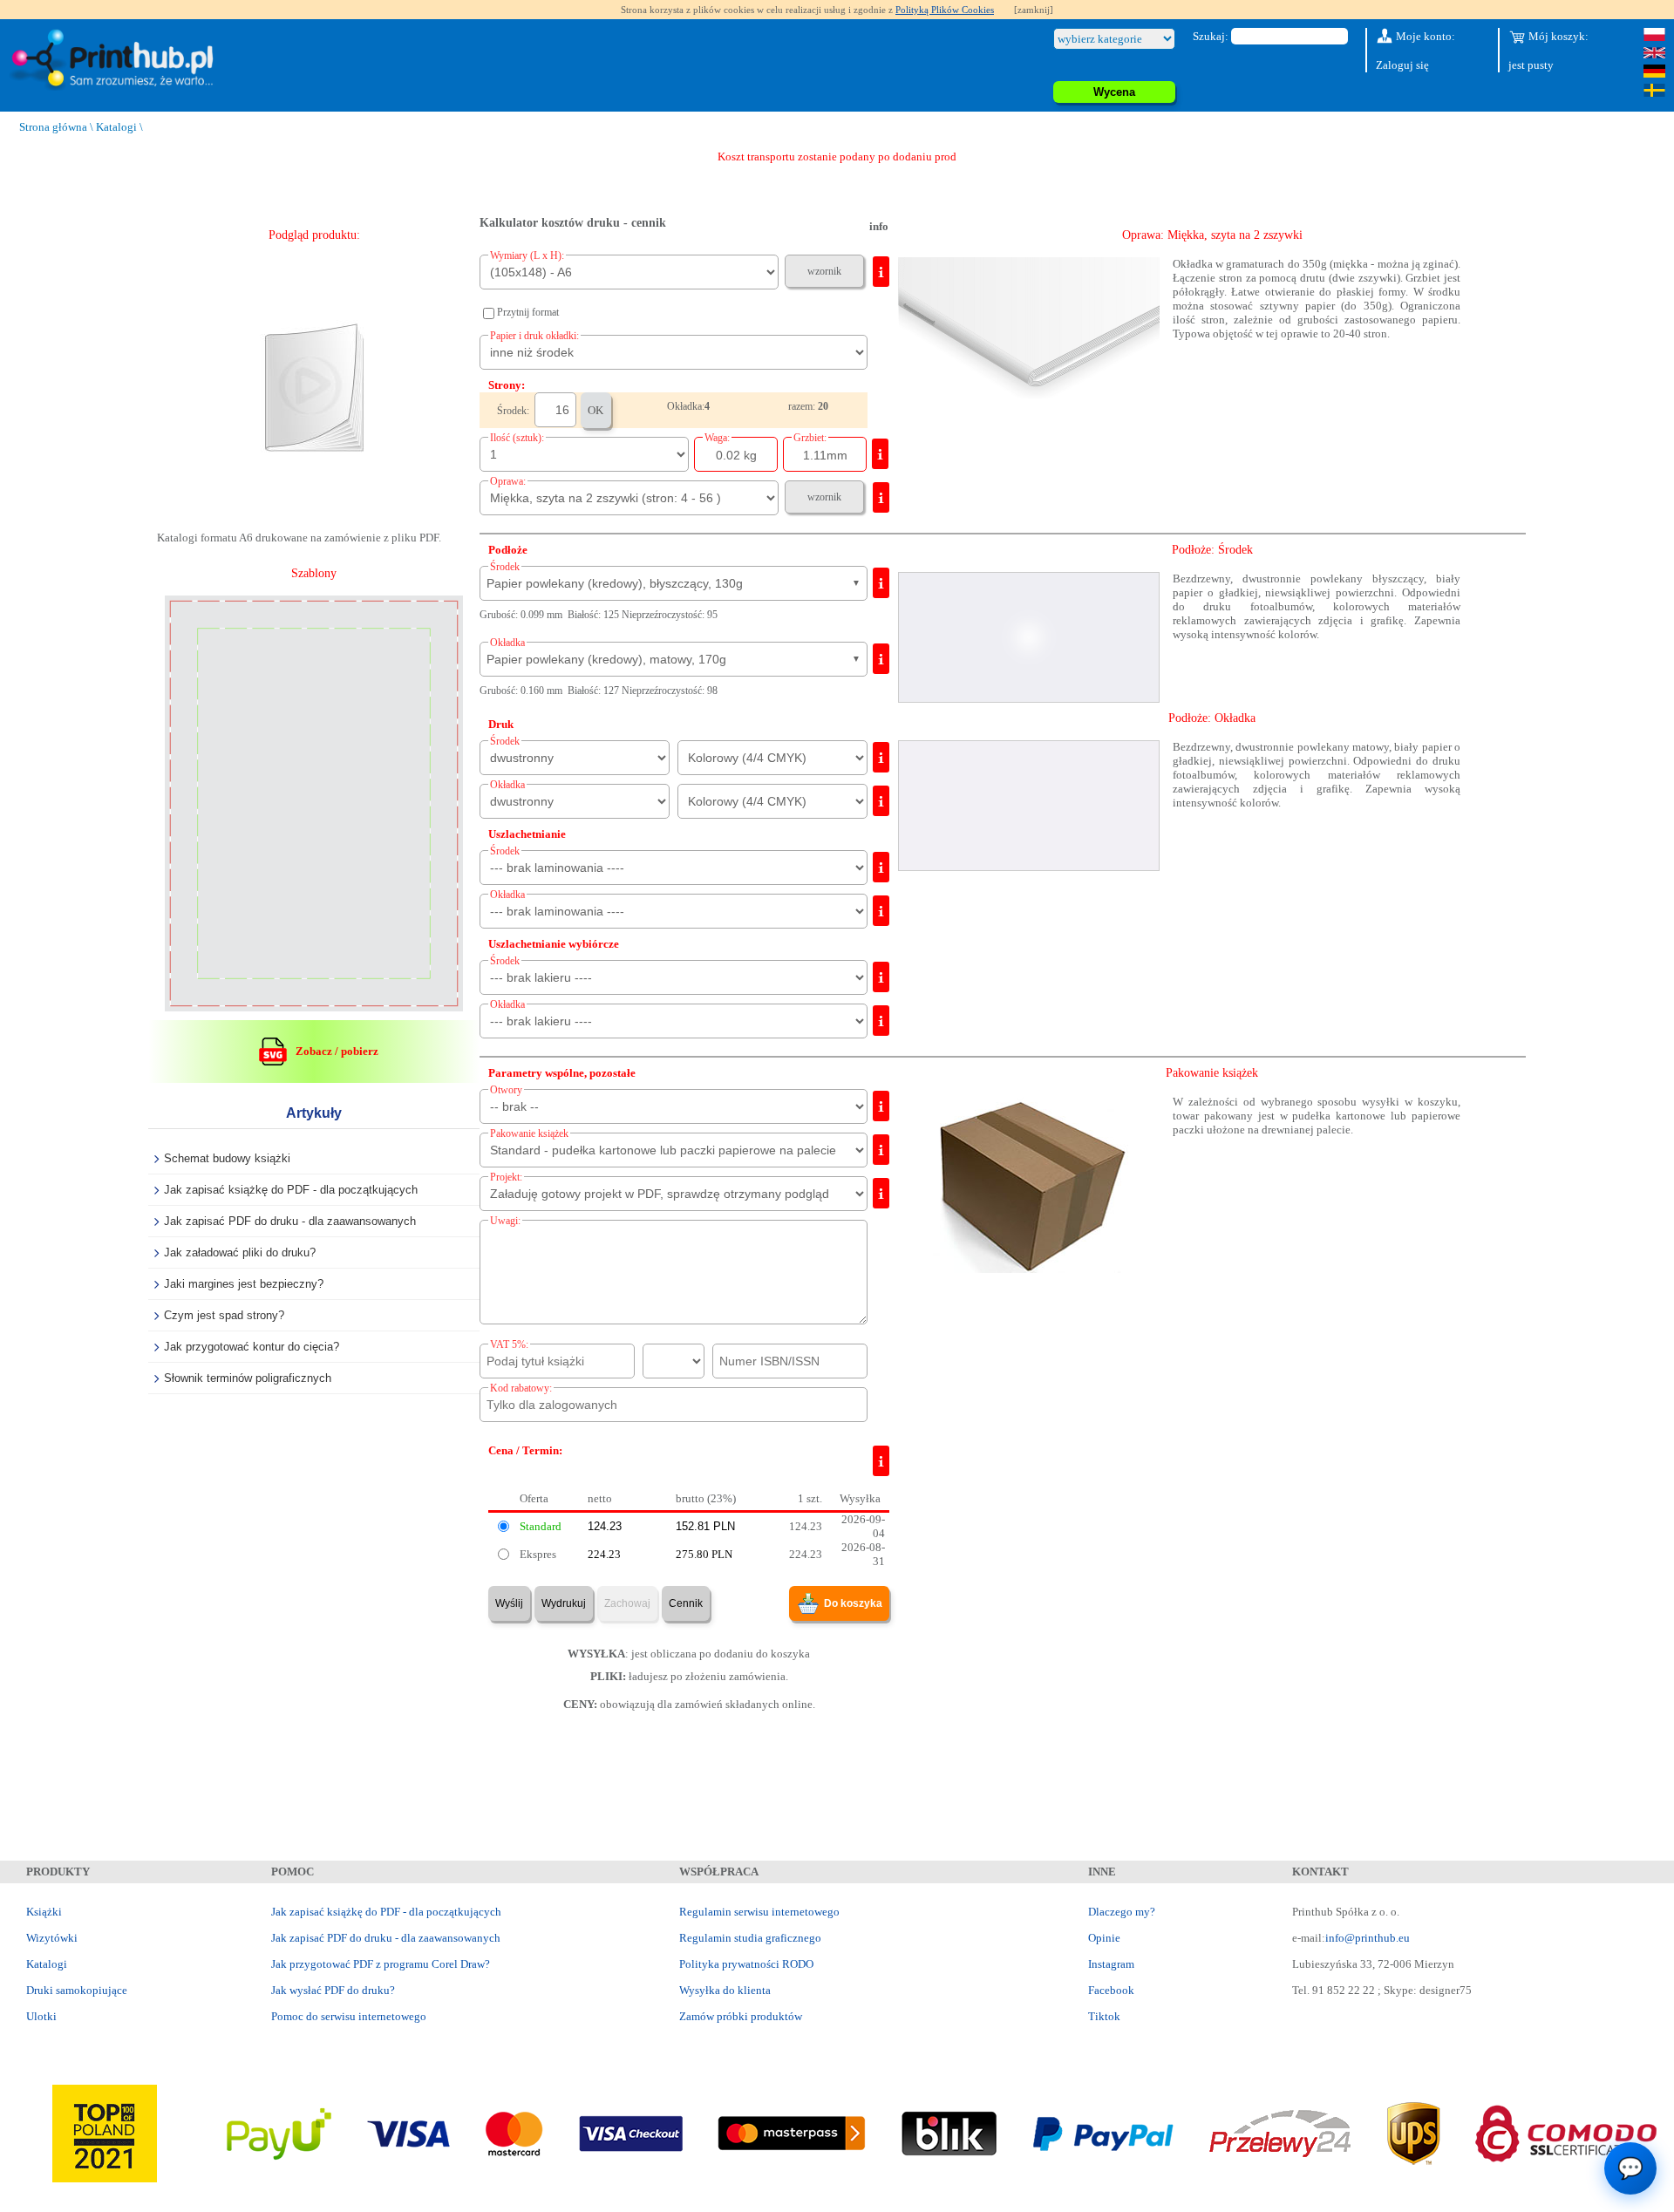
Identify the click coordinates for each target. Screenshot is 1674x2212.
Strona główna (53, 127)
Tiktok (1104, 2016)
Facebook (1111, 1990)
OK (595, 410)
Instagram (1111, 1964)
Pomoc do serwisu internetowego (349, 2016)
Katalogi (116, 127)
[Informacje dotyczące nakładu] (880, 454)
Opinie (1104, 1938)
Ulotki (41, 2016)
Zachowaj (627, 1603)
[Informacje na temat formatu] (881, 272)
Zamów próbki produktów (741, 2016)
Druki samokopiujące (77, 1990)
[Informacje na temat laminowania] (881, 867)
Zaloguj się (1402, 65)
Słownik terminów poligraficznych (248, 1378)
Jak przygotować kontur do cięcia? (252, 1347)
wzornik (824, 271)
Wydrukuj (564, 1603)
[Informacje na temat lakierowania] (881, 977)
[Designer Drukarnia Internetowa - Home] (116, 61)
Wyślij (509, 1603)
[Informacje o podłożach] (881, 583)
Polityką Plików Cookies (945, 10)
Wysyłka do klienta (725, 1990)
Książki (44, 1912)
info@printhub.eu (1368, 1938)
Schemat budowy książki (227, 1158)
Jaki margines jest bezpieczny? (244, 1284)
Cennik (686, 1603)
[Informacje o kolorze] (881, 757)
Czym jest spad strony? (224, 1315)
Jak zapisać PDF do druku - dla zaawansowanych (290, 1221)
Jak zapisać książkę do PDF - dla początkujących (291, 1190)
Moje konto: (1424, 36)
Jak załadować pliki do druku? (240, 1252)
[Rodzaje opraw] (881, 497)
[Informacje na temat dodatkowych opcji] (881, 1106)
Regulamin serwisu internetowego (759, 1912)
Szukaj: (1211, 36)
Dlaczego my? (1122, 1912)
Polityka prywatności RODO (746, 1964)
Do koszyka (853, 1603)
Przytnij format (528, 312)
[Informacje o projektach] (881, 1193)
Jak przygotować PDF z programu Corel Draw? (381, 1964)
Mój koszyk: (1557, 36)
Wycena (1114, 92)
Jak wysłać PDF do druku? (333, 1990)
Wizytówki (52, 1938)
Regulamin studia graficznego (750, 1938)
